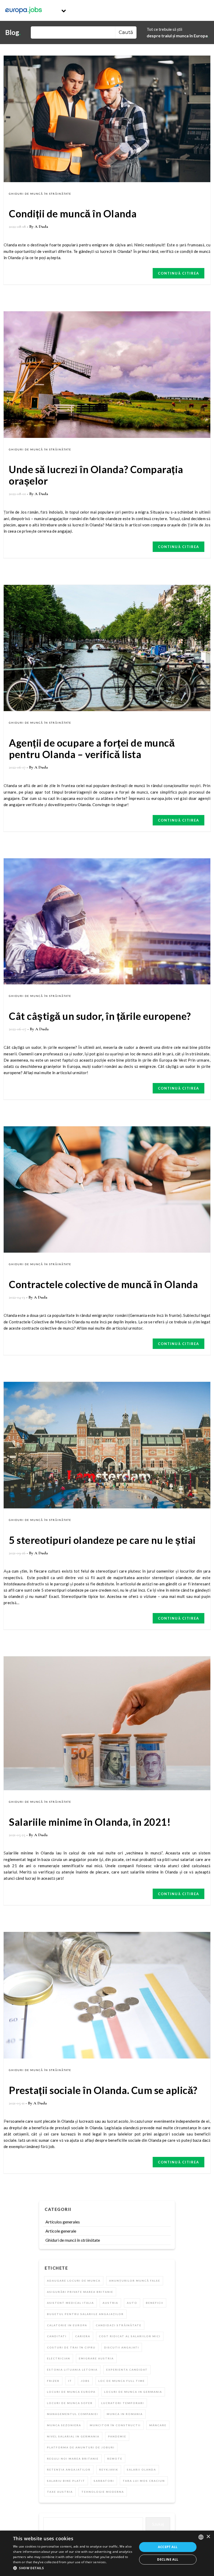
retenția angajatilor (69, 2470)
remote (115, 2459)
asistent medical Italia (70, 2303)
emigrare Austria (96, 2358)
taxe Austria (60, 2492)
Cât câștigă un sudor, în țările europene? (100, 1016)
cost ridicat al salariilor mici (130, 2336)
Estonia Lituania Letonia (72, 2370)
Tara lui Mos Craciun (144, 2481)
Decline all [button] (168, 2559)
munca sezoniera (64, 2425)
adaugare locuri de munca (74, 2281)
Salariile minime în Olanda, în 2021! (90, 1822)
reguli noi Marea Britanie (73, 2459)
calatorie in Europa (67, 2325)
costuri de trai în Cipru (71, 2347)
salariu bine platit (66, 2481)
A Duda (41, 227)
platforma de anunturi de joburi (81, 2447)
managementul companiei (73, 2414)
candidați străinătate (119, 2325)
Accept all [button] (168, 2547)
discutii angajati (122, 2347)
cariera (83, 2336)
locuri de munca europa (71, 2392)
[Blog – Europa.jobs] (23, 10)
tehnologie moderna (103, 2492)
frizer (53, 2381)
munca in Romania (125, 2414)
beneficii (155, 2303)
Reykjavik (109, 2470)
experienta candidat (127, 2370)
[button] (73, 2568)
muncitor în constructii (115, 2425)
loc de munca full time (122, 2381)
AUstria (110, 2303)
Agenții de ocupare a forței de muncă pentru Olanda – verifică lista (92, 748)
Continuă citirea (179, 273)
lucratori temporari (123, 2403)
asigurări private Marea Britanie (80, 2292)
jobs (85, 2381)
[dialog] (107, 2553)
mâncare (158, 2425)
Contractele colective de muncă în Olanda (103, 1284)
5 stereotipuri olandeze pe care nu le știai (102, 1540)
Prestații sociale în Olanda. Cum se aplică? (103, 2090)
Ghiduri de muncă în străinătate (40, 194)
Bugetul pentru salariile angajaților (85, 2314)
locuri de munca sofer (70, 2403)
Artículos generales (63, 2222)
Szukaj (158, 2524)
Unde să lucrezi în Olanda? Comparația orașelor (96, 475)
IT (70, 2381)
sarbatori (104, 2481)
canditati (57, 2336)
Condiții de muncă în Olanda (73, 213)
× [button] (208, 2537)
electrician (59, 2358)
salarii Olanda (141, 2470)
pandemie (117, 2436)
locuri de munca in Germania (133, 2392)
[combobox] (201, 2537)
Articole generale (61, 2231)
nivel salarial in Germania (73, 2436)
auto (132, 2303)
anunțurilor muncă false (135, 2281)
